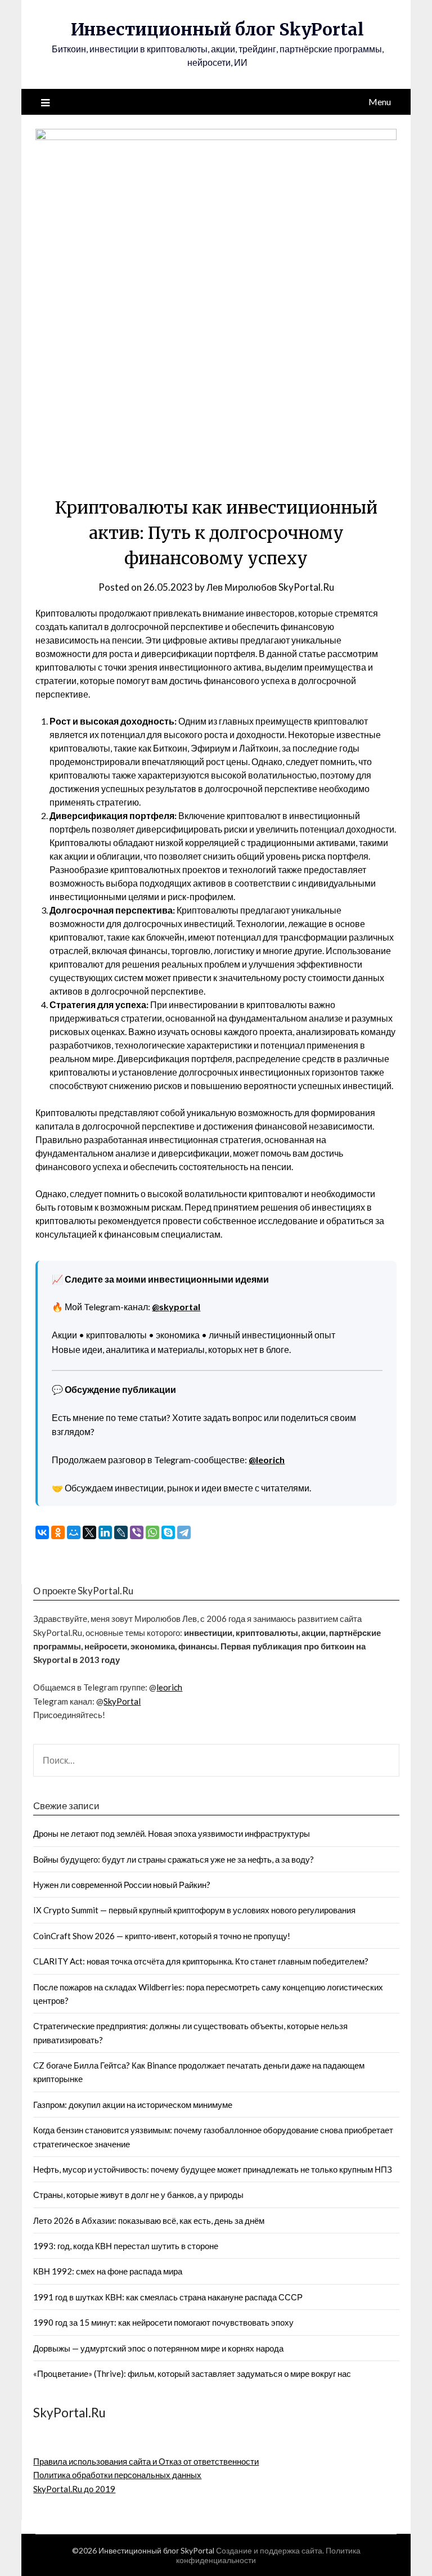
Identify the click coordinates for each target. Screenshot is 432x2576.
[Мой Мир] (74, 1532)
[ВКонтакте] (42, 1532)
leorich (169, 1687)
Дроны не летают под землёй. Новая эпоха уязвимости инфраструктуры (172, 1833)
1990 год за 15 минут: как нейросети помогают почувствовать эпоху (163, 2322)
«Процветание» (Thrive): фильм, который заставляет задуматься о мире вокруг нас (192, 2373)
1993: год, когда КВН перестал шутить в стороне (126, 2246)
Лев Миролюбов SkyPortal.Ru (270, 587)
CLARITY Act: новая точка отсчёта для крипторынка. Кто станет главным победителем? (201, 1961)
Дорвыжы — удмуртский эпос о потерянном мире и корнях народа (158, 2348)
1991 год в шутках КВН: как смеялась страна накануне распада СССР (168, 2297)
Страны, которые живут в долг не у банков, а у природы (138, 2195)
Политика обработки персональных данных (117, 2475)
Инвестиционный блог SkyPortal (217, 29)
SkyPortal (122, 1701)
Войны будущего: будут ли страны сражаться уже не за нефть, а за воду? (174, 1859)
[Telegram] (184, 1532)
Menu (380, 102)
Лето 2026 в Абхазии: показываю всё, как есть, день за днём (149, 2220)
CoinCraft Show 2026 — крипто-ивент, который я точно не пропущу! (162, 1936)
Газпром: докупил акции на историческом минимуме (133, 2105)
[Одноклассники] (58, 1532)
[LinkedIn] (105, 1532)
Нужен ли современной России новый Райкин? (122, 1885)
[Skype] (168, 1532)
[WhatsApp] (152, 1532)
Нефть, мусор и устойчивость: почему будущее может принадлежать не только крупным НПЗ (213, 2169)
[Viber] (137, 1532)
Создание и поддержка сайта (269, 2550)
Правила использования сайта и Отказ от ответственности (146, 2461)
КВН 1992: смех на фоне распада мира (108, 2271)
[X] (89, 1532)
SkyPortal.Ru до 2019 (74, 2489)
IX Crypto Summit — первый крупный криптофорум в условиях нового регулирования (194, 1910)
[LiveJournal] (121, 1532)
